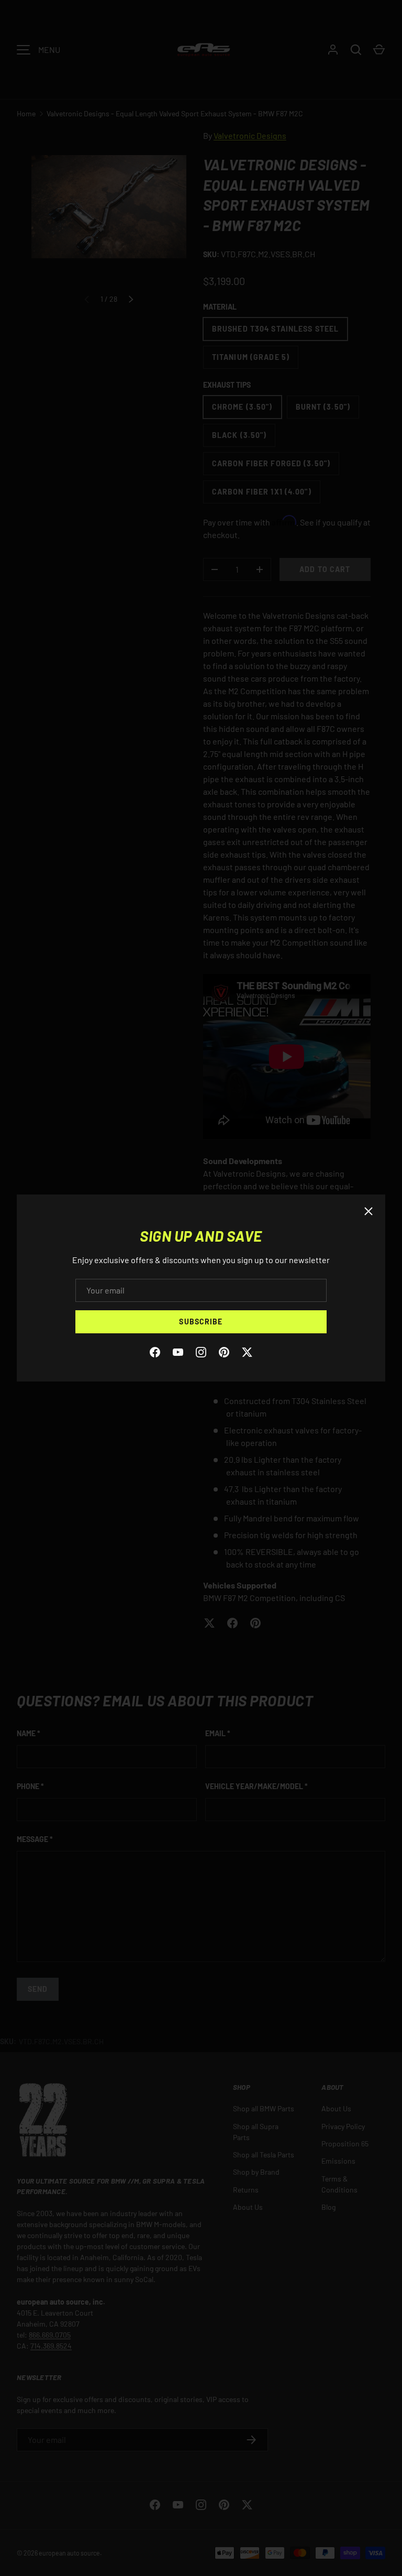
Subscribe (201, 1322)
